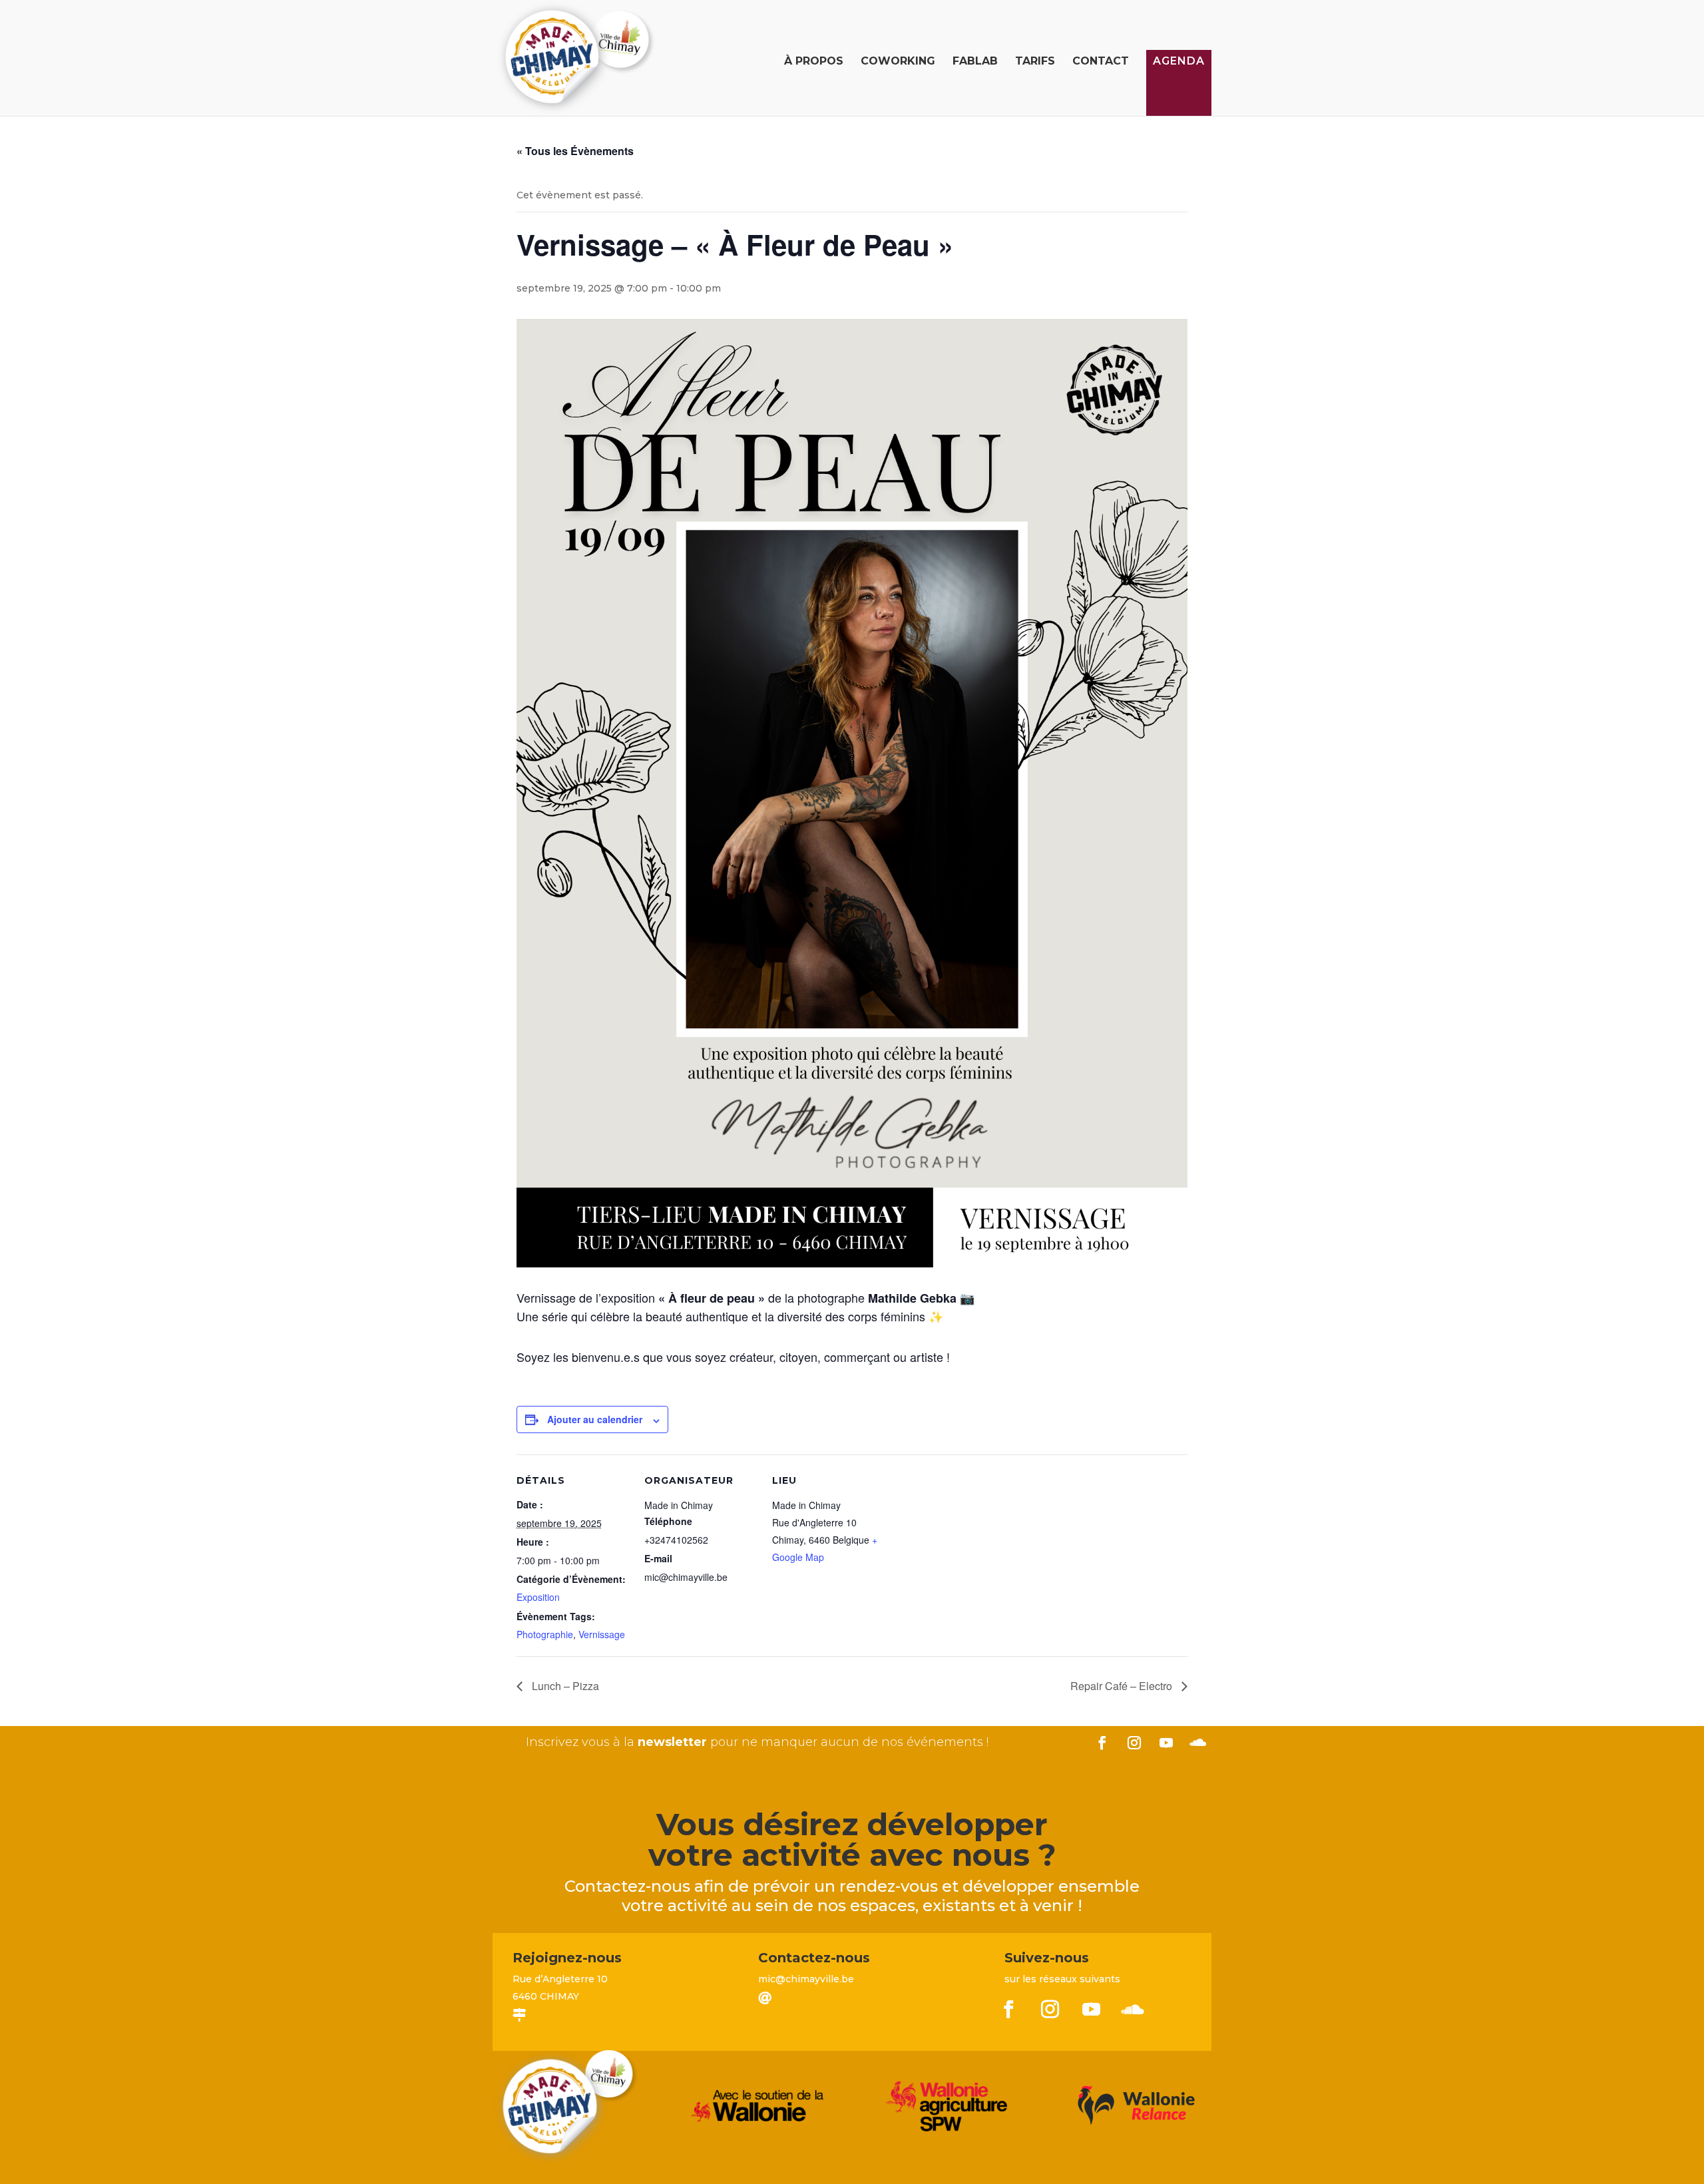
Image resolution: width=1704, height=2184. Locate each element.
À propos (814, 62)
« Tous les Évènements (575, 151)
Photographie (545, 1634)
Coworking (898, 62)
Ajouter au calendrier (595, 1419)
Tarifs (1035, 62)
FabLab (975, 62)
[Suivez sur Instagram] (1134, 1743)
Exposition (538, 1597)
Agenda (1179, 61)
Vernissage (602, 1634)
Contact (1101, 62)
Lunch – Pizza (564, 1686)
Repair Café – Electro (1123, 1686)
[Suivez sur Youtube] (1166, 1743)
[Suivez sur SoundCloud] (1198, 1743)
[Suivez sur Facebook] (1102, 1743)
